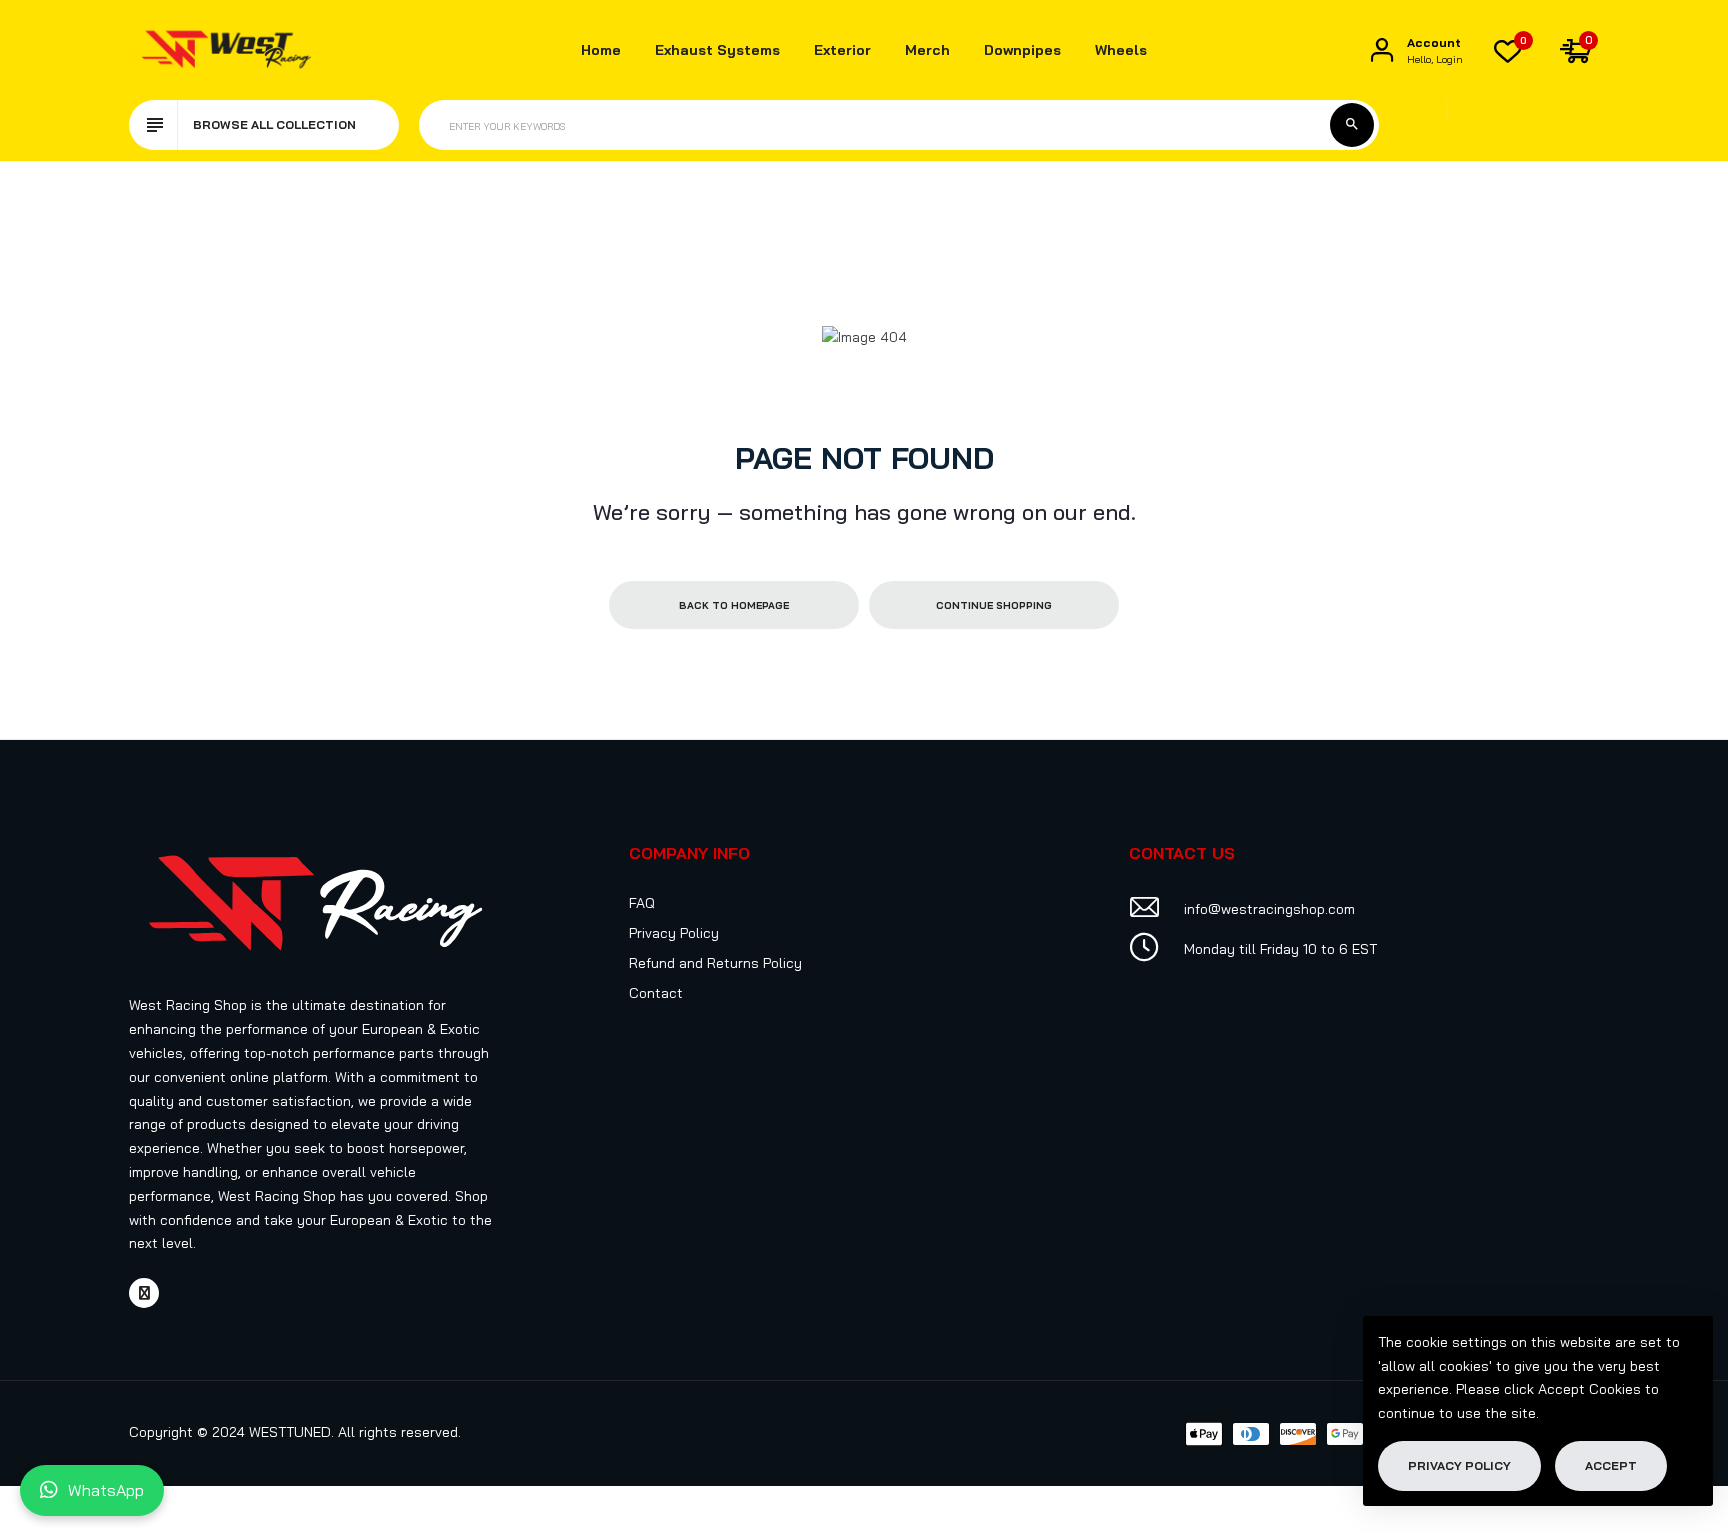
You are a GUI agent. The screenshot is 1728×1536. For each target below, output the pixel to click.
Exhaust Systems (717, 50)
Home (601, 50)
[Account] (1382, 50)
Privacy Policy (674, 933)
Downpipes (1022, 50)
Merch (927, 50)
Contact (656, 993)
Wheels (1121, 50)
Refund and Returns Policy (715, 963)
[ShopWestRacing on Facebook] (144, 1293)
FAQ (642, 903)
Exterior (842, 50)
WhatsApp (106, 1490)
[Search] (1352, 125)
